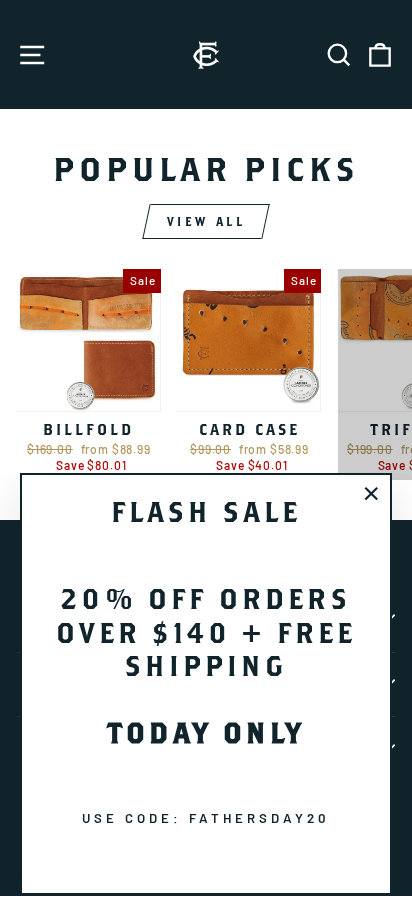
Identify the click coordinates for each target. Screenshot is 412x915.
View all (206, 221)
